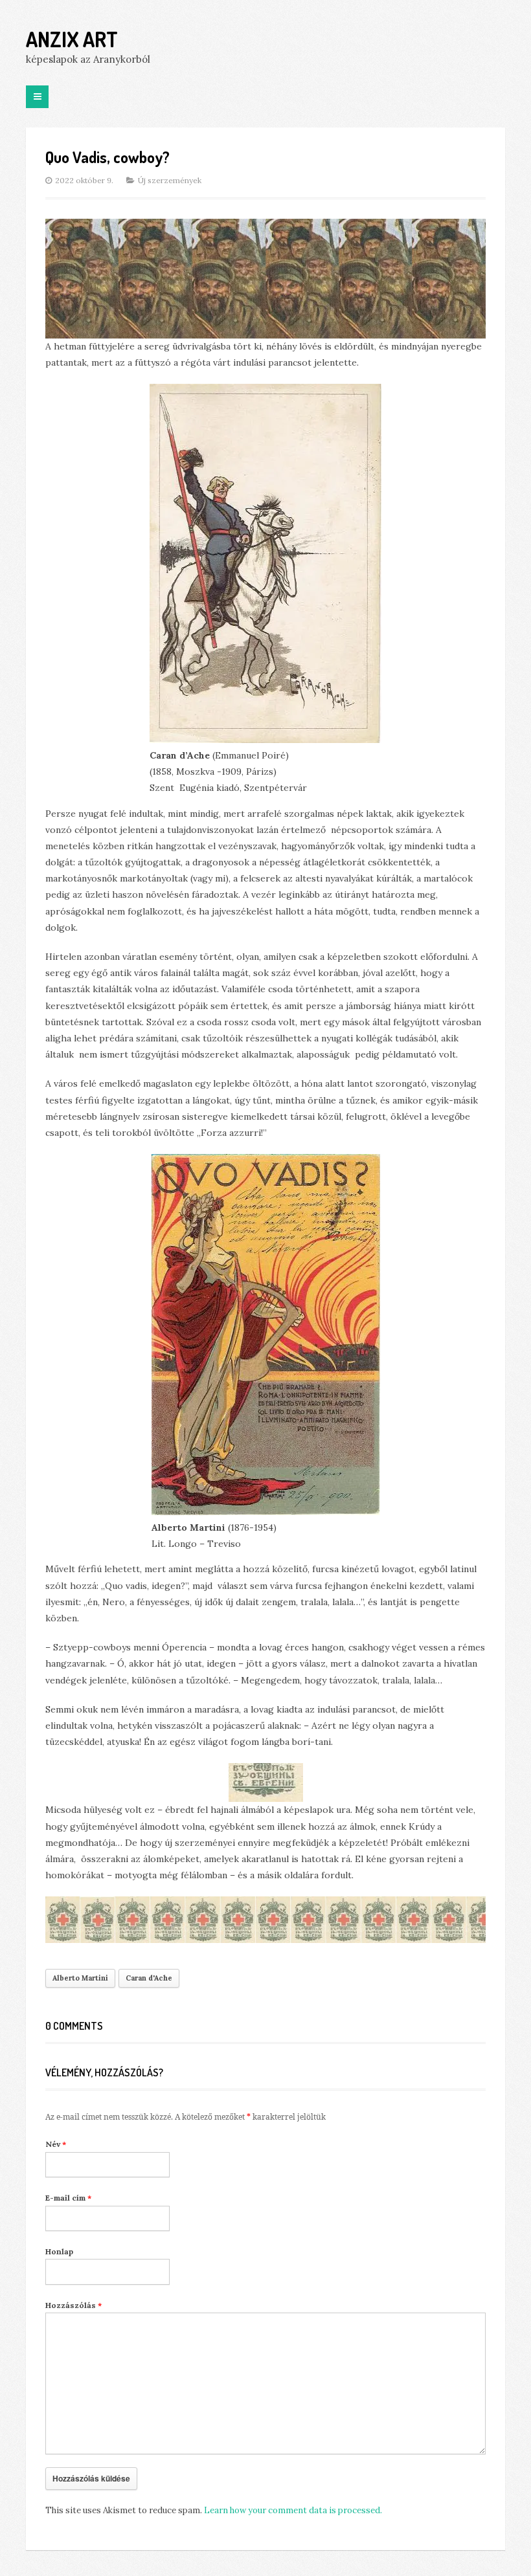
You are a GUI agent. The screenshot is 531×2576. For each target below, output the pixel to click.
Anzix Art (72, 39)
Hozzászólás (73, 2305)
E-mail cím (68, 2198)
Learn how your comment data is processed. (293, 2510)
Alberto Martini (80, 1978)
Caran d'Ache (149, 1978)
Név (56, 2144)
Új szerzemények (170, 180)
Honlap (59, 2251)
